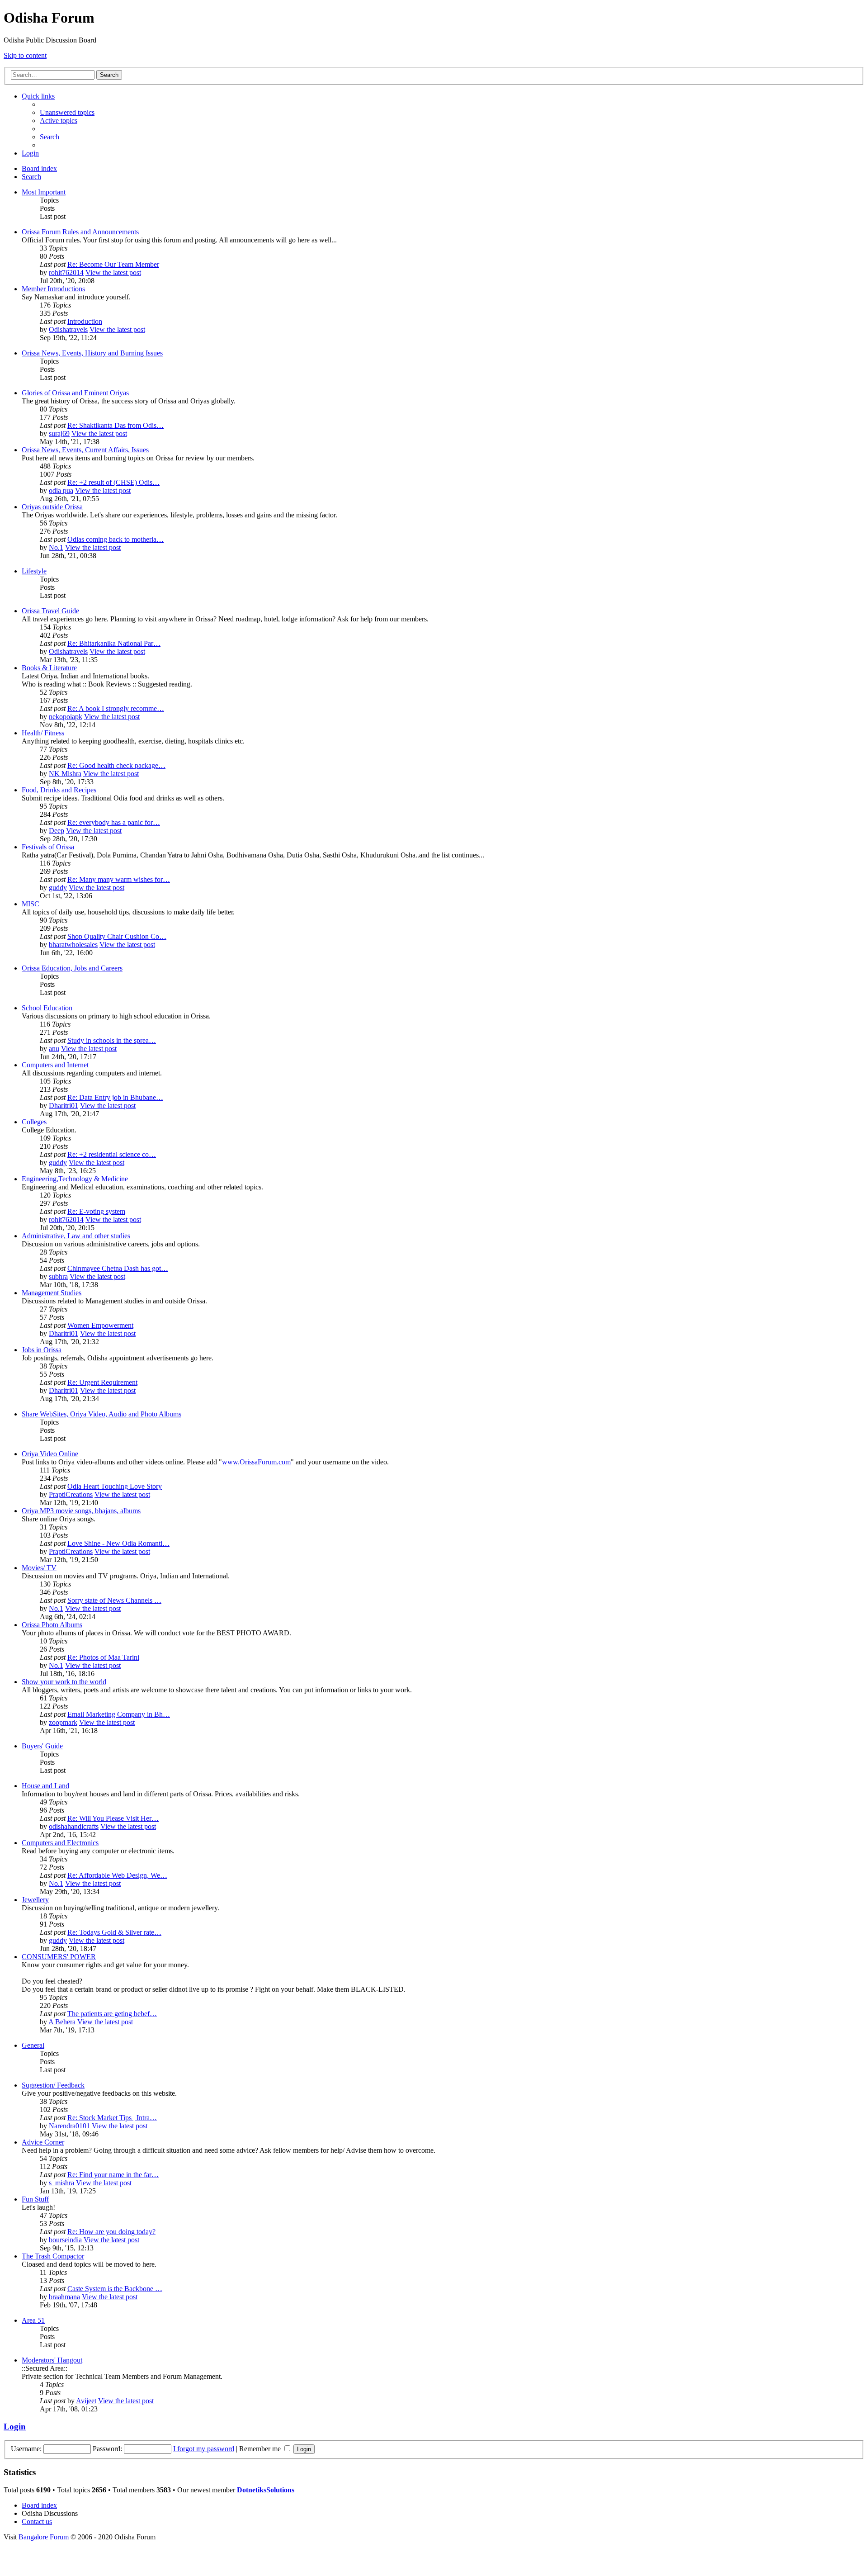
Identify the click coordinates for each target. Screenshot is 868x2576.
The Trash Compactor (53, 2256)
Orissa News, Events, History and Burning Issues (92, 353)
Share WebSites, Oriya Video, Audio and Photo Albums (101, 1414)
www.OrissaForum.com (256, 1462)
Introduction (85, 321)
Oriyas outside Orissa (52, 507)
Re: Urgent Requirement (102, 1382)
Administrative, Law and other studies (76, 1236)
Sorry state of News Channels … (114, 1600)
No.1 (56, 547)
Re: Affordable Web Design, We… (117, 1875)
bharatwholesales (73, 945)
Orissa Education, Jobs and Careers (72, 968)
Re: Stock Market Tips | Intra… (112, 2118)
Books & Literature (49, 668)
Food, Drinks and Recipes (59, 790)
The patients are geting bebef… (112, 2014)
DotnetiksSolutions (266, 2490)
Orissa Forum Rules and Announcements (80, 232)
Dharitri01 (64, 1106)
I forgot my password (204, 2449)
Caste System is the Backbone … (115, 2289)
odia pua (61, 490)
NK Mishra (65, 774)
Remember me (261, 2449)
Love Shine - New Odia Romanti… (118, 1543)
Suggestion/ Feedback (53, 2085)
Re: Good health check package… (116, 765)
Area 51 (33, 2320)
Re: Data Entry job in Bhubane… (115, 1097)
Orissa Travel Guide (50, 611)
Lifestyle (34, 571)
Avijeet (86, 2401)
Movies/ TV (39, 1568)
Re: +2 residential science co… (112, 1154)
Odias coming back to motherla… (116, 539)
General (33, 2045)
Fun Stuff (35, 2199)
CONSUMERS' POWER (59, 1957)
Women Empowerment (100, 1325)
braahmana (64, 2297)
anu (54, 1049)
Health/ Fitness (43, 733)
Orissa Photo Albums (52, 1625)
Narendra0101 (69, 2126)
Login (15, 2427)
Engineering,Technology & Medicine (75, 1179)
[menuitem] (67, 112)
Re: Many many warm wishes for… (119, 879)
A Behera (62, 2022)
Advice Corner (43, 2142)
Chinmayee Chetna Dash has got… (118, 1268)
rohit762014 (66, 272)
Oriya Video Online (50, 1454)
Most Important (44, 192)
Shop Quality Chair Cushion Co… (117, 936)
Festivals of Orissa (48, 847)
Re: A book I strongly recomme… (116, 708)
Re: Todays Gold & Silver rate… (114, 1932)
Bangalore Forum (44, 2537)
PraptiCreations (71, 1494)
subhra (58, 1276)
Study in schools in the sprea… (112, 1040)
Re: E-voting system (96, 1211)
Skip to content (25, 55)
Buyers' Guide (42, 1746)
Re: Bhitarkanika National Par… (114, 643)
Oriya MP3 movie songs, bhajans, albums (81, 1511)
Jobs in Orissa (42, 1350)
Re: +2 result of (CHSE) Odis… (113, 482)
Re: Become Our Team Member (113, 264)
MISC (31, 904)
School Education (47, 1008)
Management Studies (52, 1293)
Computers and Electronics (60, 1843)
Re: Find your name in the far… (113, 2175)
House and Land (45, 1786)
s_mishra (61, 2183)
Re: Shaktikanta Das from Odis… (116, 425)
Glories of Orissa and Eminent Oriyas (75, 393)
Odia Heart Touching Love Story (115, 1486)
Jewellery (35, 1900)
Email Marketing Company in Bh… (119, 1714)
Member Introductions (53, 289)
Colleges (34, 1122)
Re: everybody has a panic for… (114, 822)
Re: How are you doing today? (111, 2232)
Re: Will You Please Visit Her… (113, 1818)
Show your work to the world (64, 1682)
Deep (57, 831)
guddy (58, 888)
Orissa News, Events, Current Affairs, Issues (85, 450)
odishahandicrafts (74, 1826)
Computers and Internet (55, 1065)
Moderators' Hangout (52, 2360)
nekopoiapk (66, 717)
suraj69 (59, 433)
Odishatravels (68, 329)
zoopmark (63, 1722)
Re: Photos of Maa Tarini (103, 1657)
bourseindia (65, 2240)
